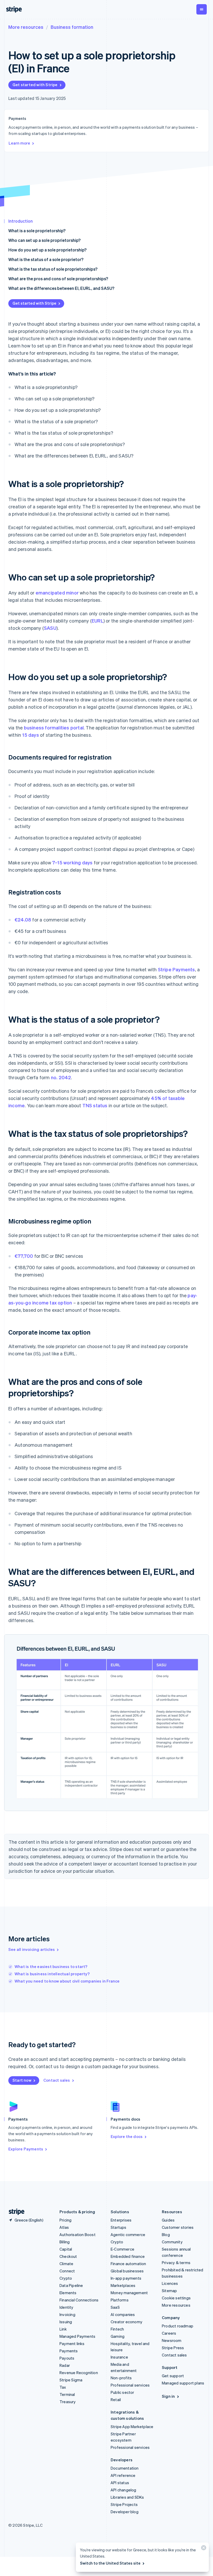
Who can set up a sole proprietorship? (44, 240)
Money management (129, 2293)
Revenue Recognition (79, 2373)
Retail (116, 2400)
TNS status (95, 1105)
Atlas (64, 2227)
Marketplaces (123, 2285)
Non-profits (121, 2378)
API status (120, 2483)
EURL (98, 621)
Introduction (21, 221)
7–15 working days (72, 862)
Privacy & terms (176, 2263)
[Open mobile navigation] (202, 9)
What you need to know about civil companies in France (67, 1981)
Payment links (72, 2343)
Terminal (67, 2394)
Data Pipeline (71, 2285)
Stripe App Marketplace (132, 2427)
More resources (26, 27)
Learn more (19, 143)
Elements (68, 2293)
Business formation (72, 27)
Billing (65, 2242)
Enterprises (121, 2220)
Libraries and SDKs (127, 2497)
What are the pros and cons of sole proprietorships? (58, 279)
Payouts (67, 2358)
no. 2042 (61, 1077)
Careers (169, 2333)
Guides (168, 2220)
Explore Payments (26, 2149)
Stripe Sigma (71, 2380)
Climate (66, 2264)
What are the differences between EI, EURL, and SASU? (61, 288)
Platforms (120, 2300)
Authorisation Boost (78, 2235)
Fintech (117, 2329)
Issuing (66, 2322)
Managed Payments (77, 2336)
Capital (66, 2249)
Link (63, 2329)
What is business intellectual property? (52, 1974)
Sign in (168, 2396)
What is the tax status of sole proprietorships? (53, 269)
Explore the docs (127, 2136)
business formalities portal (54, 727)
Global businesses (127, 2271)
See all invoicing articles (32, 1949)
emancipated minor (57, 593)
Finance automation (128, 2264)
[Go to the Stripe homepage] (15, 2212)
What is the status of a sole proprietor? (46, 259)
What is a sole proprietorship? (37, 231)
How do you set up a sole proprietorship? (47, 250)
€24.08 (23, 920)
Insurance (119, 2357)
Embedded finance (128, 2256)
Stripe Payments (177, 969)
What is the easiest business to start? (51, 1966)
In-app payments (126, 2278)
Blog (166, 2235)
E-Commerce (122, 2249)
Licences (170, 2283)
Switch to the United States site (110, 2563)
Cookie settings (176, 2298)
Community (172, 2242)
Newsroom (172, 2340)
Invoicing (67, 2314)
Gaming (118, 2336)
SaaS (115, 2307)
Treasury (68, 2402)
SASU (50, 628)
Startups (119, 2227)
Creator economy (127, 2322)
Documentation (125, 2468)
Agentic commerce (128, 2235)
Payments (69, 2351)
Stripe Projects (124, 2504)
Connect (67, 2271)
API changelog (124, 2490)
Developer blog (125, 2512)
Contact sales (57, 2080)
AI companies (123, 2314)
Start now (22, 2080)
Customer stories (178, 2227)
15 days (30, 735)
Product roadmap (178, 2326)
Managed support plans (183, 2383)
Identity (66, 2307)
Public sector (122, 2392)
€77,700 (24, 1256)
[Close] (203, 2549)
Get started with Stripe (35, 85)
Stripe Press (173, 2348)
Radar (65, 2365)
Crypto (66, 2278)
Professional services (130, 2385)
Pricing (65, 2220)
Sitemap (169, 2291)
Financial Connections (79, 2300)
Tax (63, 2387)
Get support (173, 2376)
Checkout (68, 2256)
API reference (123, 2475)
